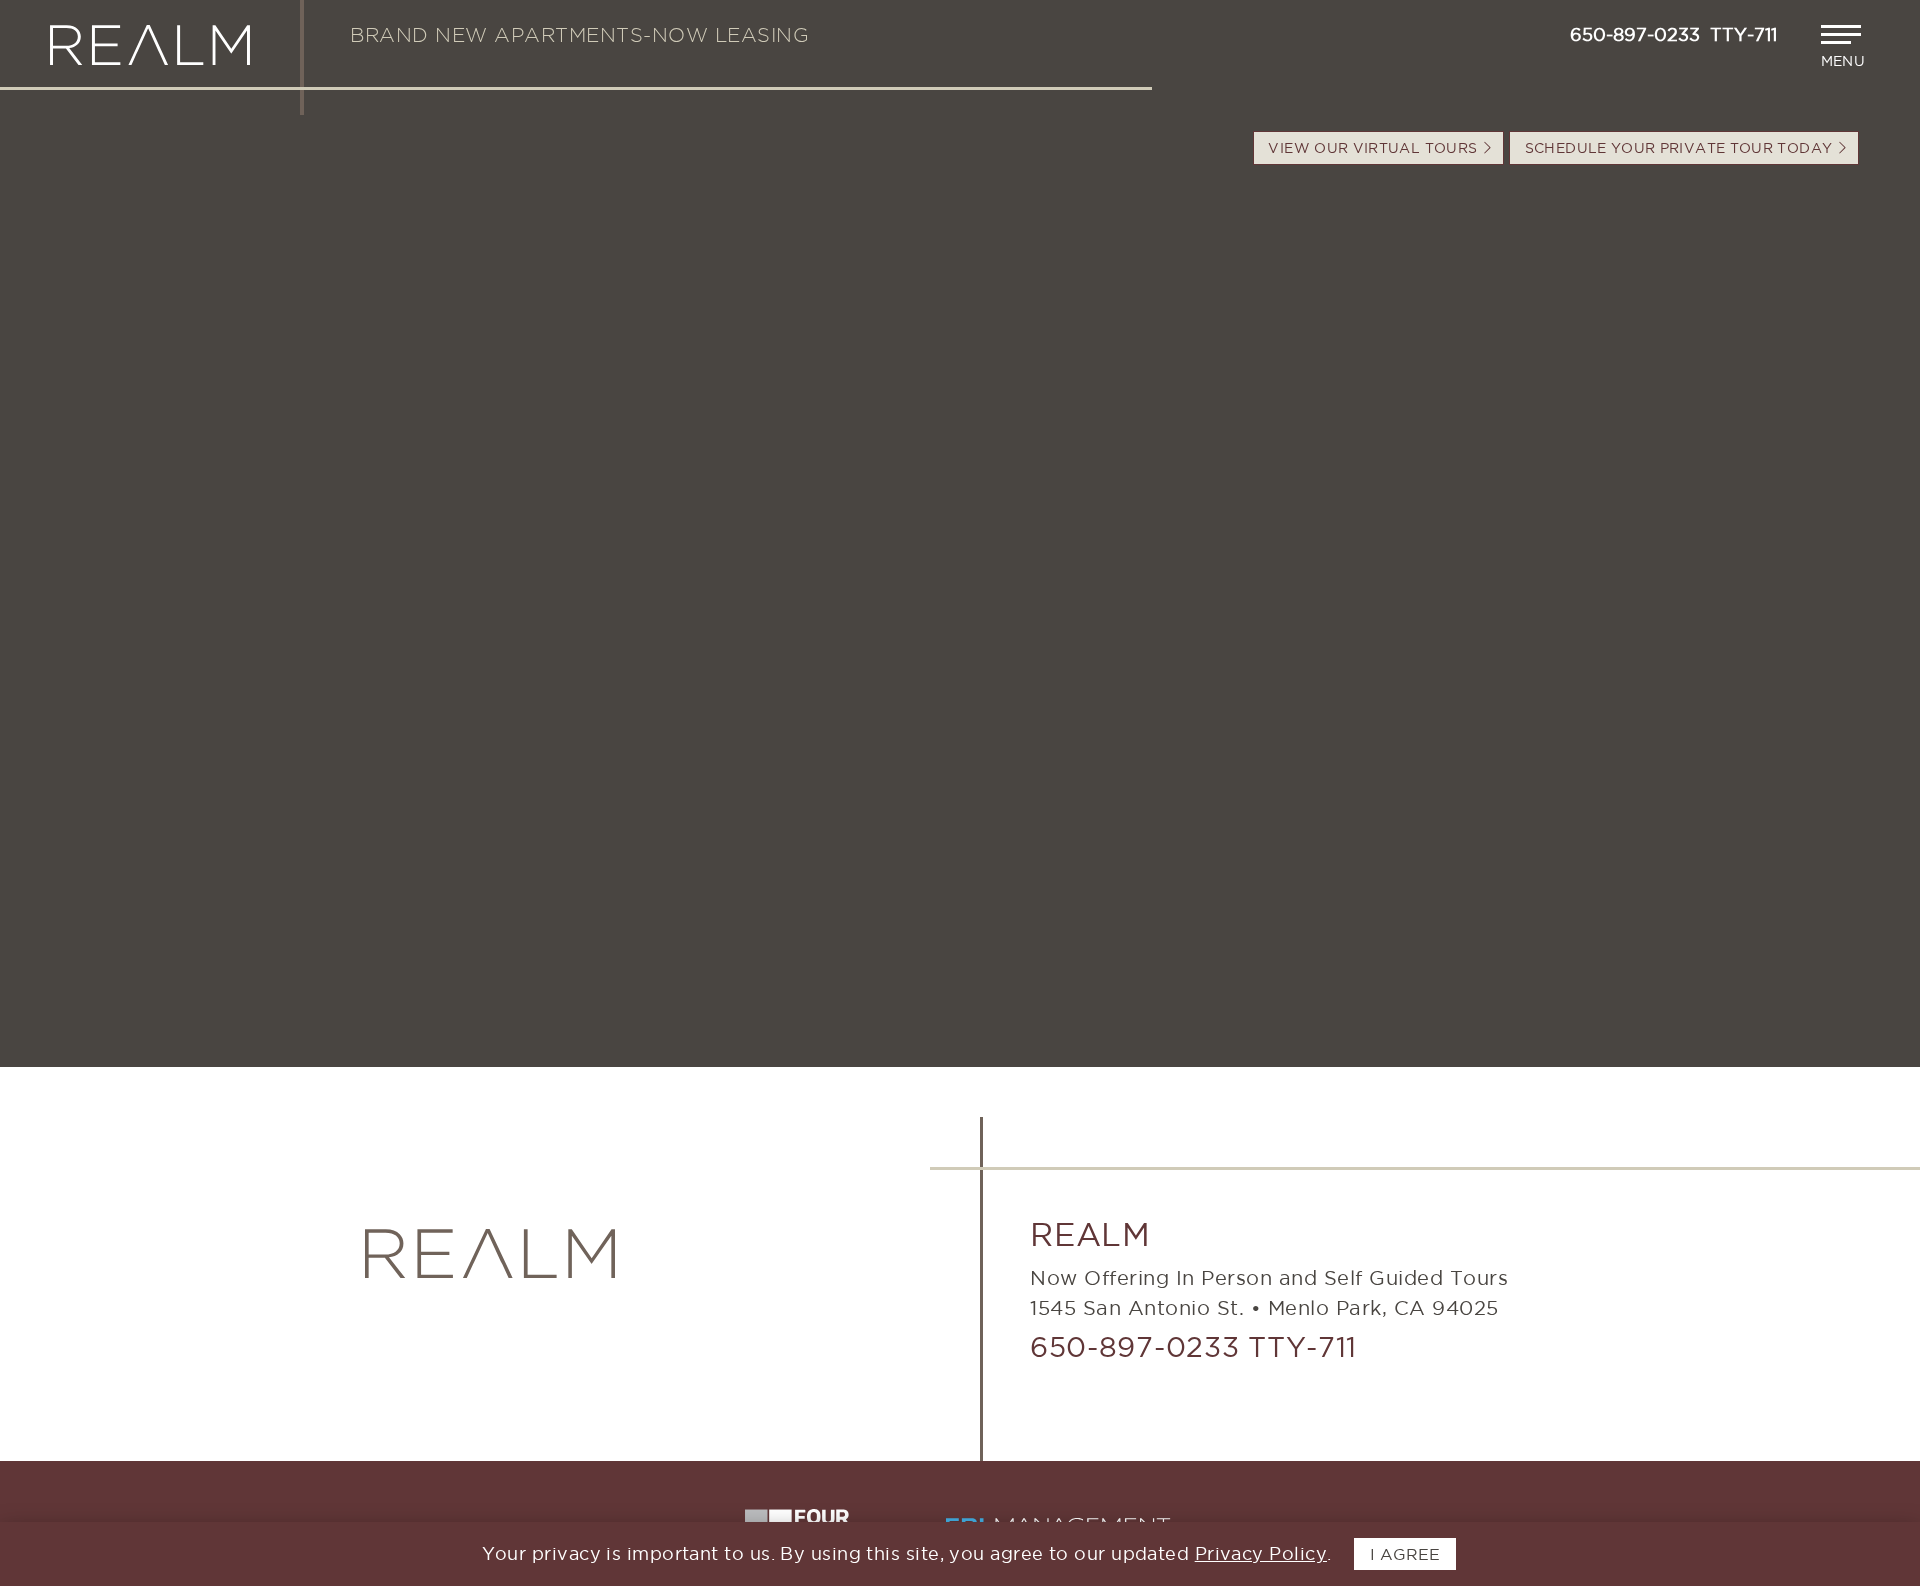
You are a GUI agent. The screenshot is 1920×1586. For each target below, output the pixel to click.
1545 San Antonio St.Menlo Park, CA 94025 (1264, 1308)
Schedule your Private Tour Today (1681, 148)
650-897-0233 (1134, 1347)
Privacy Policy (1261, 1553)
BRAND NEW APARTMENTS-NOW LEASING (579, 36)
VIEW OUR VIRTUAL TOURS (1374, 148)
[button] (1845, 47)
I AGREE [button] (1405, 1554)
